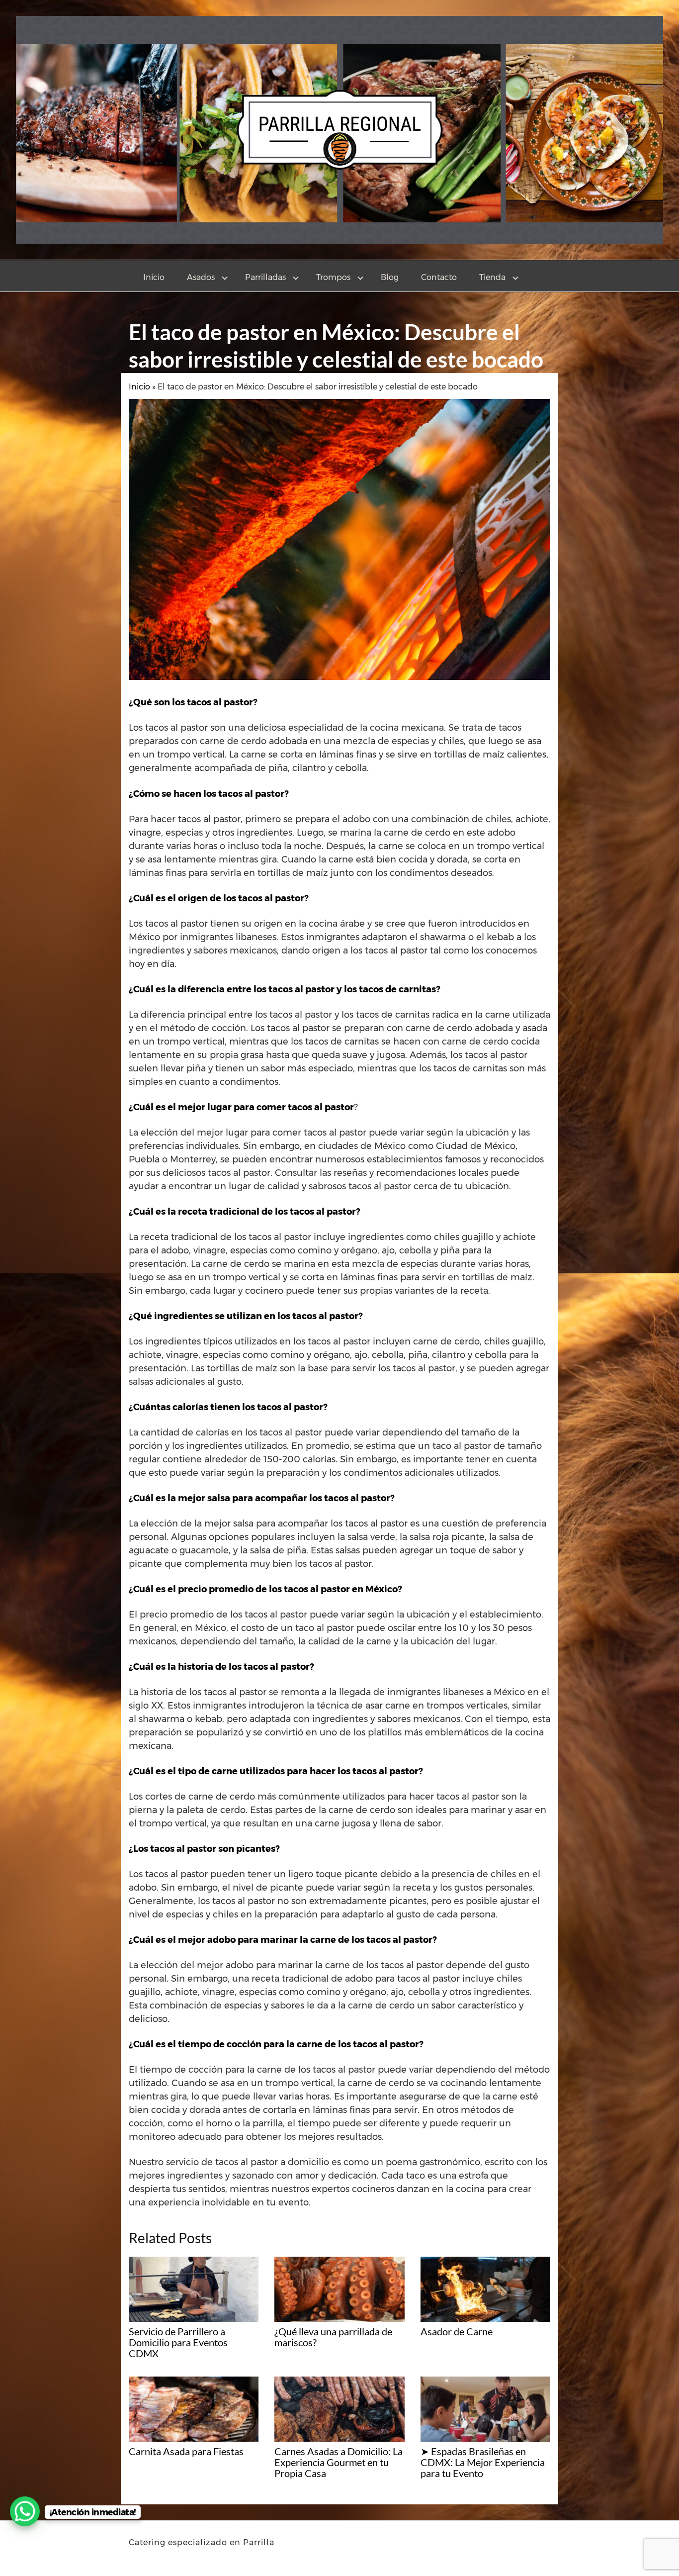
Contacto (439, 277)
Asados (201, 277)
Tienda (492, 277)
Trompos (333, 277)
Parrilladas (265, 277)
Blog (390, 277)
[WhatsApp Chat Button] (25, 2511)
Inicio (154, 277)
